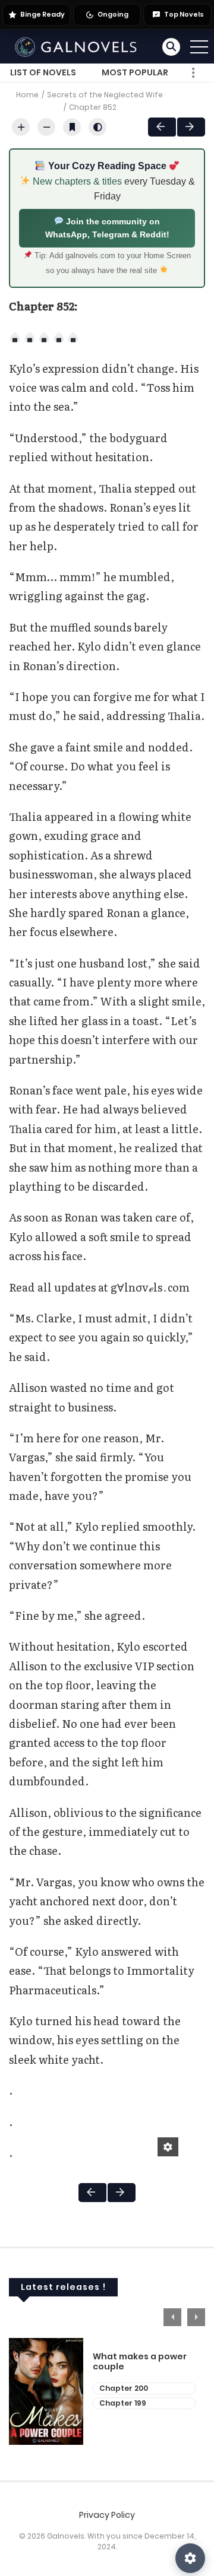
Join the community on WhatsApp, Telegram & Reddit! (107, 228)
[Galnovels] (78, 46)
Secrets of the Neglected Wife (105, 95)
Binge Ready (43, 14)
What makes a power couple (140, 2362)
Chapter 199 (123, 2403)
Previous (172, 2317)
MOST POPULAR (135, 72)
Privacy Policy (107, 2515)
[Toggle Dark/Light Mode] (97, 127)
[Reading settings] (190, 2558)
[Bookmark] (72, 127)
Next (191, 127)
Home (27, 95)
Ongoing (113, 14)
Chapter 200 (124, 2388)
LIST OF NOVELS (43, 72)
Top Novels (184, 14)
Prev (162, 127)
